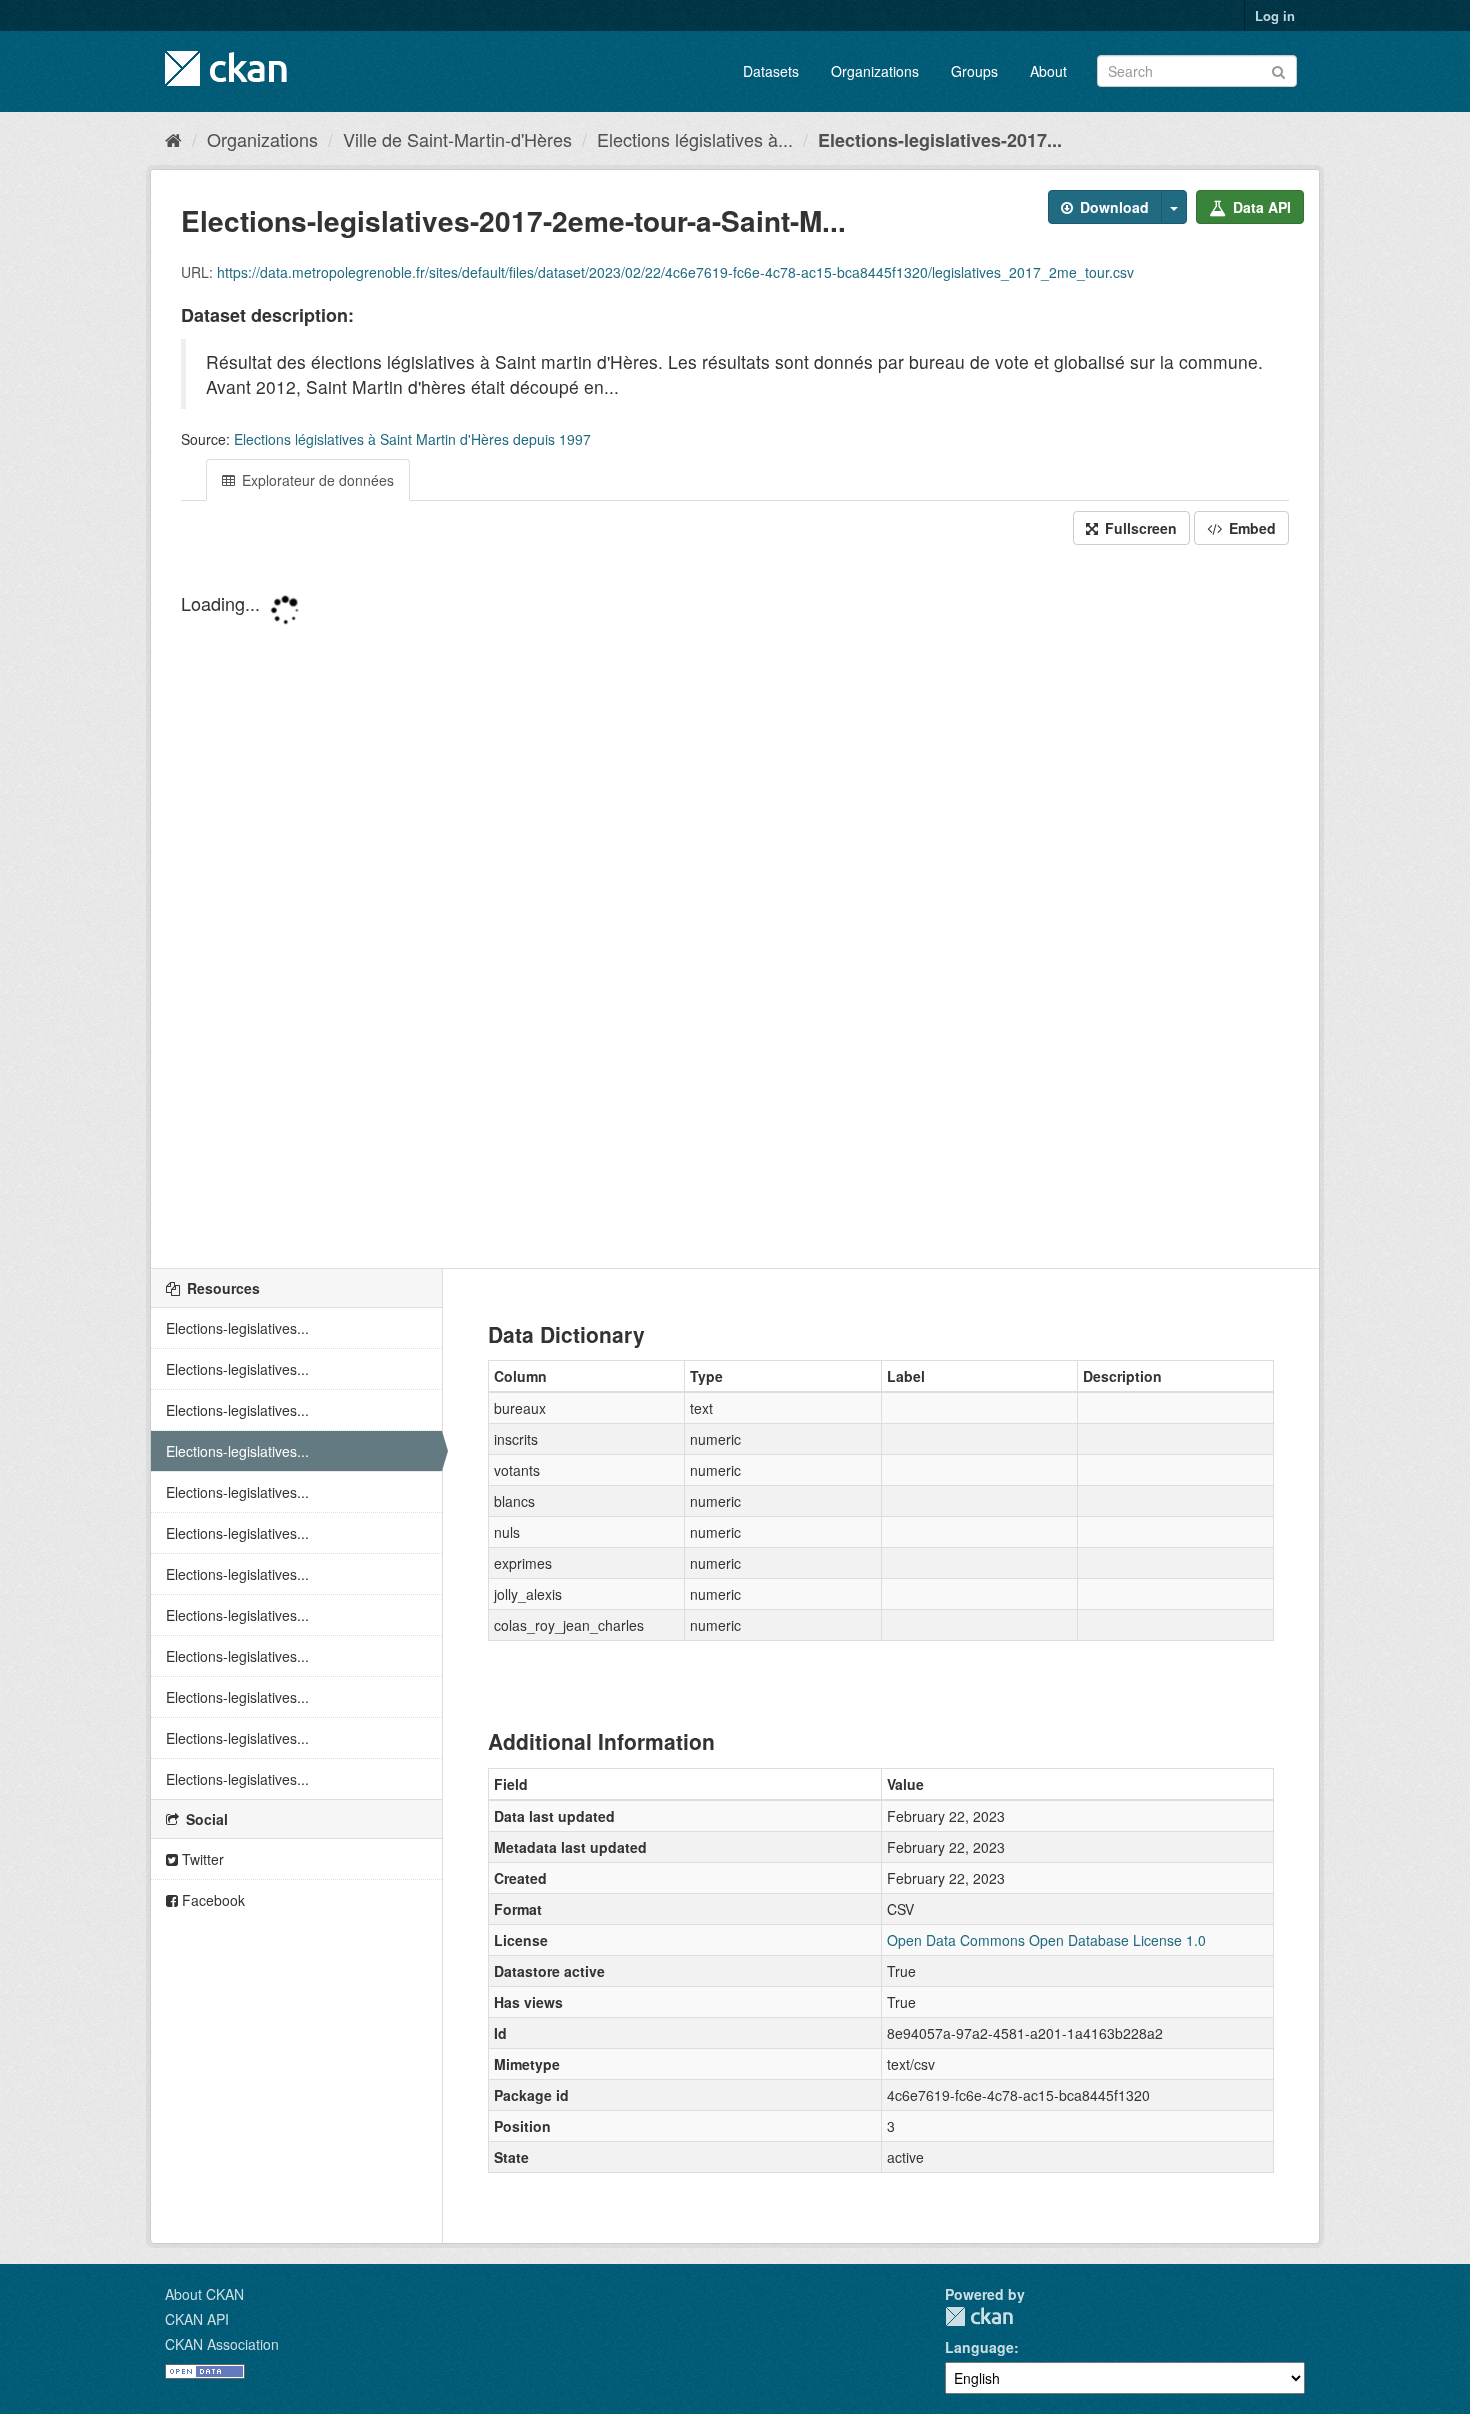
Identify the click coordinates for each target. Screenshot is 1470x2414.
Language (979, 2347)
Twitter (201, 1859)
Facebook (211, 1900)
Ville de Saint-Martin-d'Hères (457, 139)
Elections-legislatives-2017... (940, 140)
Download (1112, 207)
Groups (974, 71)
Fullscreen (1139, 528)
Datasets (771, 71)
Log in (1275, 15)
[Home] (173, 139)
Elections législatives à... (695, 139)
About (1048, 71)
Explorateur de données (316, 480)
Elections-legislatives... (237, 1328)
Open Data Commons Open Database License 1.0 (1046, 1940)
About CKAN (204, 2294)
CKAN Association (222, 2344)
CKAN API (197, 2319)
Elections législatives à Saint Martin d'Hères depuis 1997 (412, 439)
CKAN (979, 2316)
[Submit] (1278, 69)
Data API (1260, 207)
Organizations (875, 71)
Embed (1250, 528)
